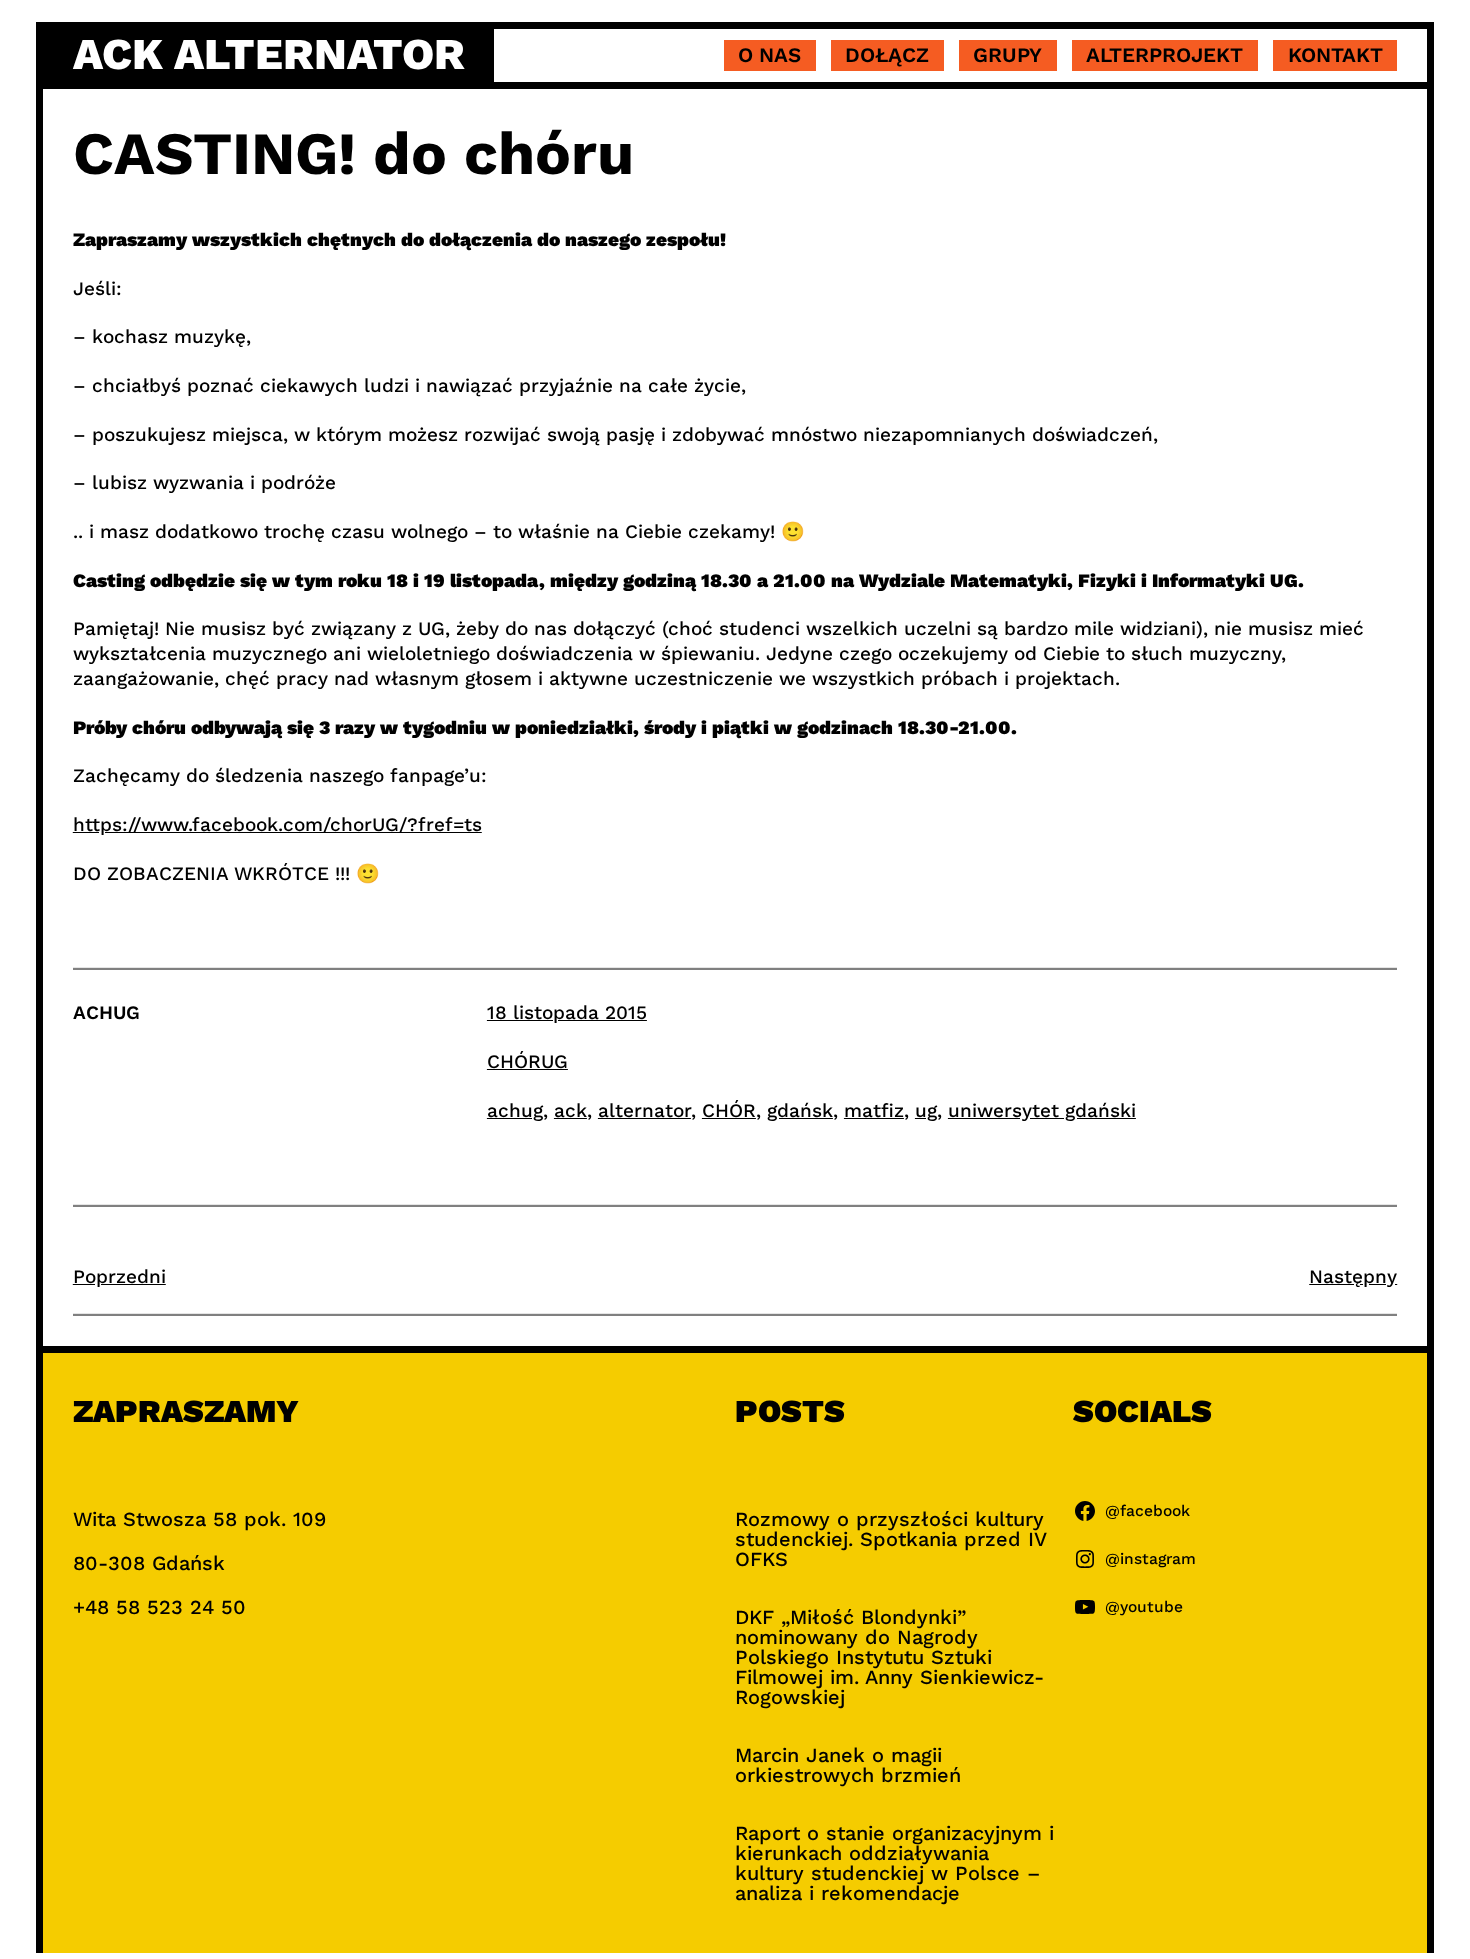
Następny (1353, 1276)
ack (570, 1110)
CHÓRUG (527, 1061)
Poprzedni (119, 1276)
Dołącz (887, 55)
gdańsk (800, 1110)
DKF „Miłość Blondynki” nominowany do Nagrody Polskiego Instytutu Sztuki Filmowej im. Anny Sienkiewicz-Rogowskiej (889, 1657)
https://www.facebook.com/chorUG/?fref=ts (277, 824)
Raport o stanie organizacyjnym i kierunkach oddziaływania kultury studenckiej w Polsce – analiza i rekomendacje (894, 1863)
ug (926, 1110)
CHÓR (729, 1110)
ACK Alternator (269, 54)
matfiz (874, 1110)
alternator (644, 1110)
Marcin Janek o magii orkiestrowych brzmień (848, 1765)
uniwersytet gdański (1042, 1110)
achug (515, 1110)
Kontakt (1335, 55)
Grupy (1007, 55)
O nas (769, 55)
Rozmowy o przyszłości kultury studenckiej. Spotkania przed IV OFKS (890, 1539)
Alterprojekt (1164, 55)
